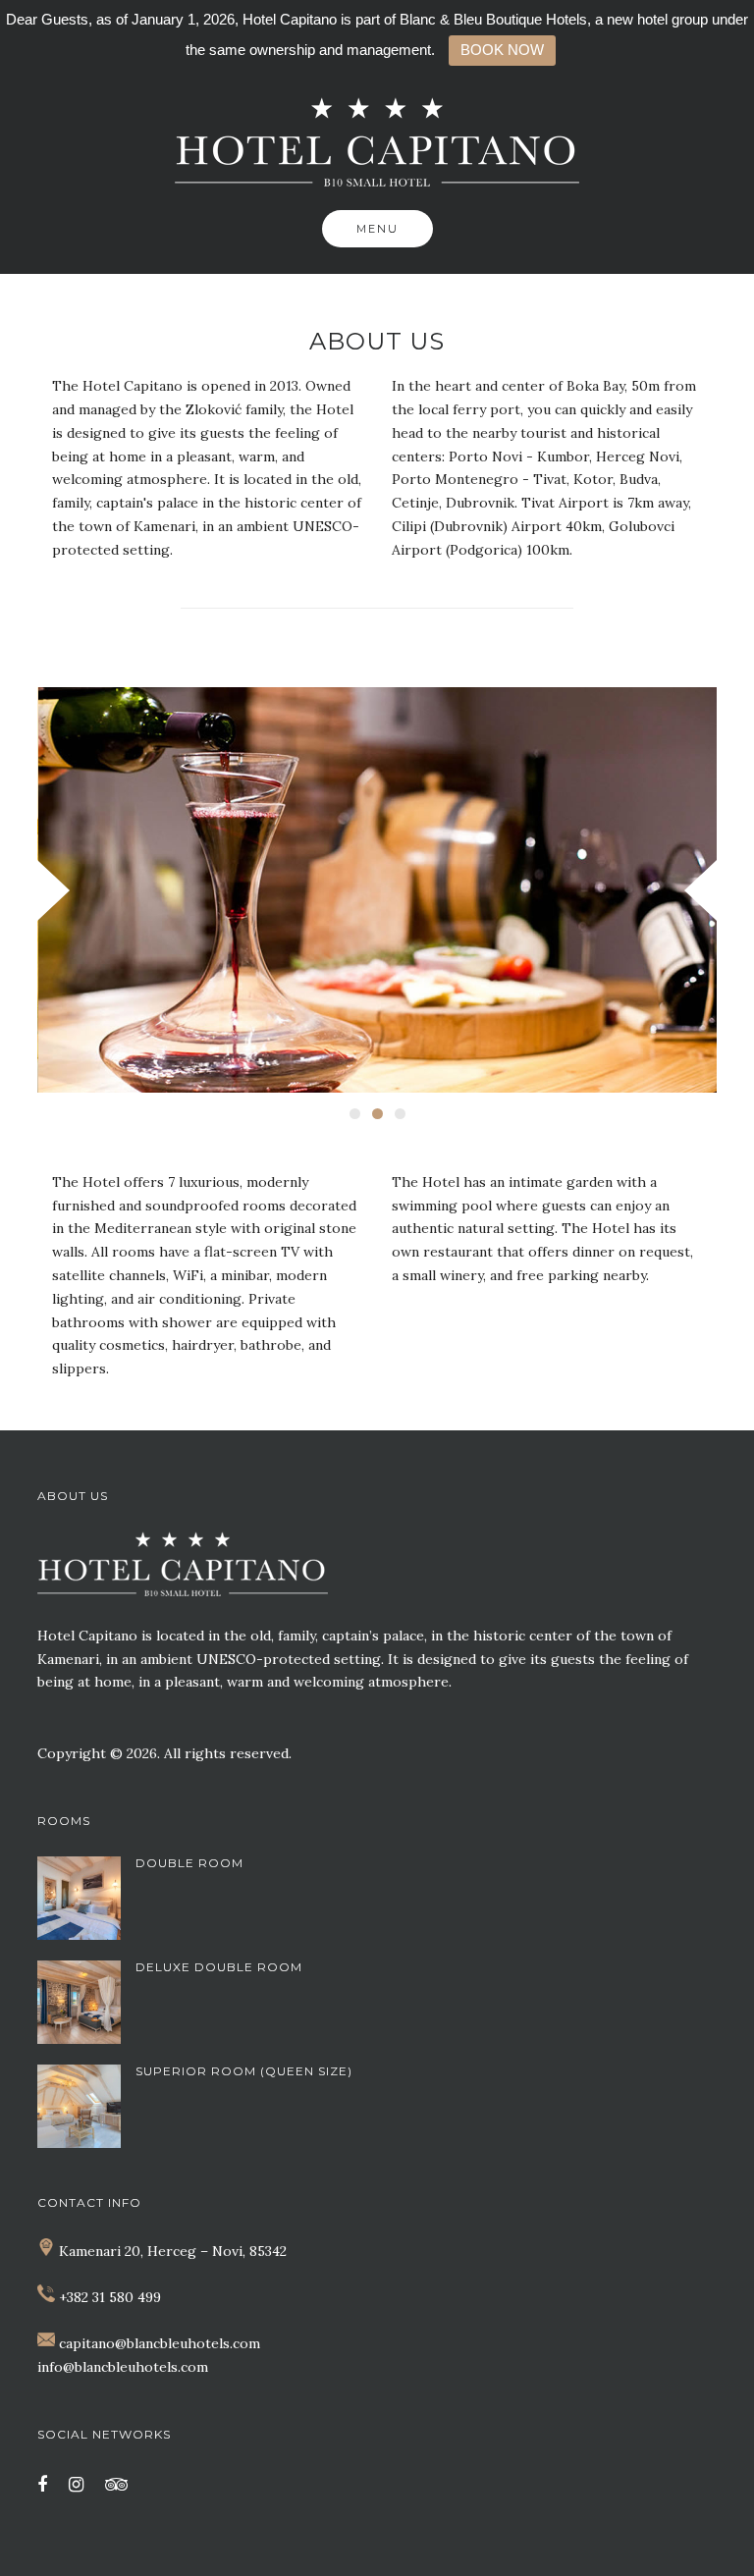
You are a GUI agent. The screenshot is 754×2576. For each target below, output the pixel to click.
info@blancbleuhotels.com (123, 2367)
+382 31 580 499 (110, 2297)
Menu (377, 229)
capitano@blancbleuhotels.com (160, 2343)
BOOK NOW (502, 50)
